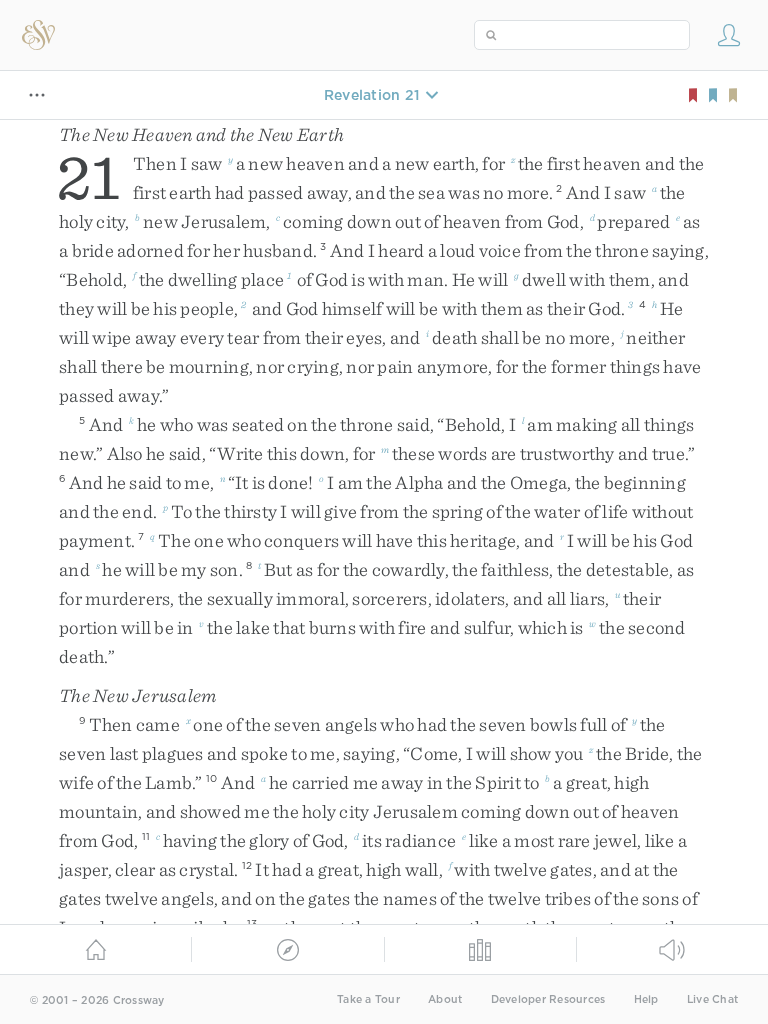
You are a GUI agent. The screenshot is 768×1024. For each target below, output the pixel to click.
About (445, 999)
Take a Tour (368, 999)
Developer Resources (548, 999)
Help (646, 999)
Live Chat (712, 999)
